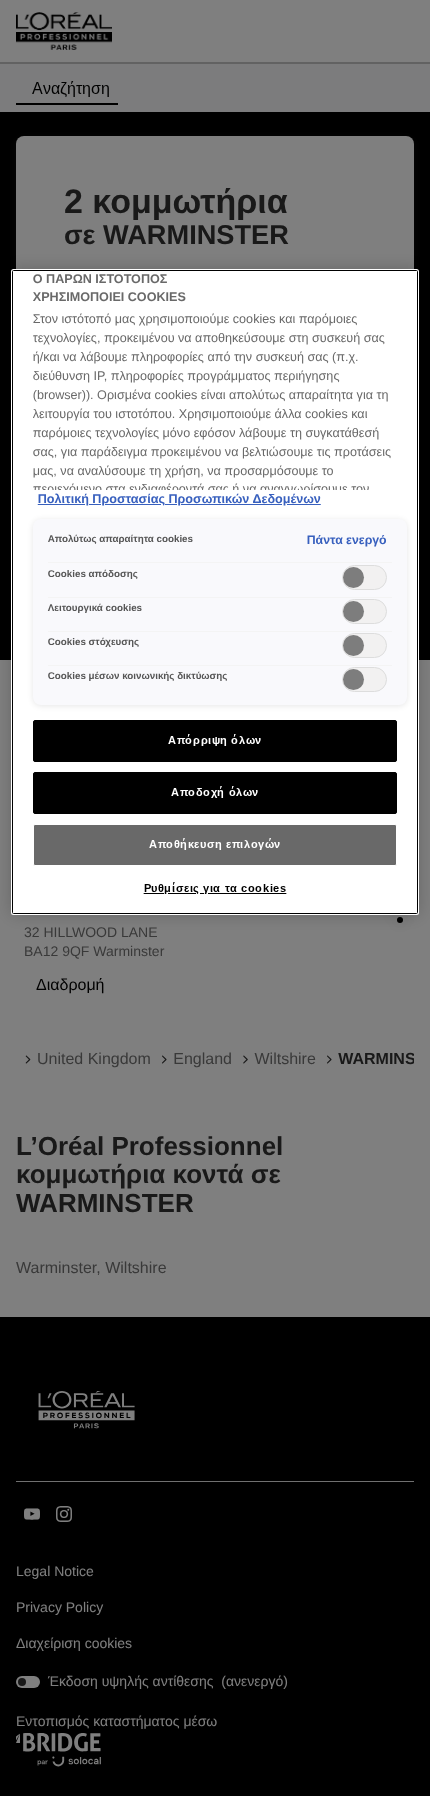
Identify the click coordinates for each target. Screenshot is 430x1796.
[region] (215, 592)
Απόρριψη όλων (214, 740)
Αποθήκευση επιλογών (215, 844)
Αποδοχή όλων (215, 792)
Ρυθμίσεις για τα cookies (215, 888)
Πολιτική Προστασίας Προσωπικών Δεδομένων (179, 499)
